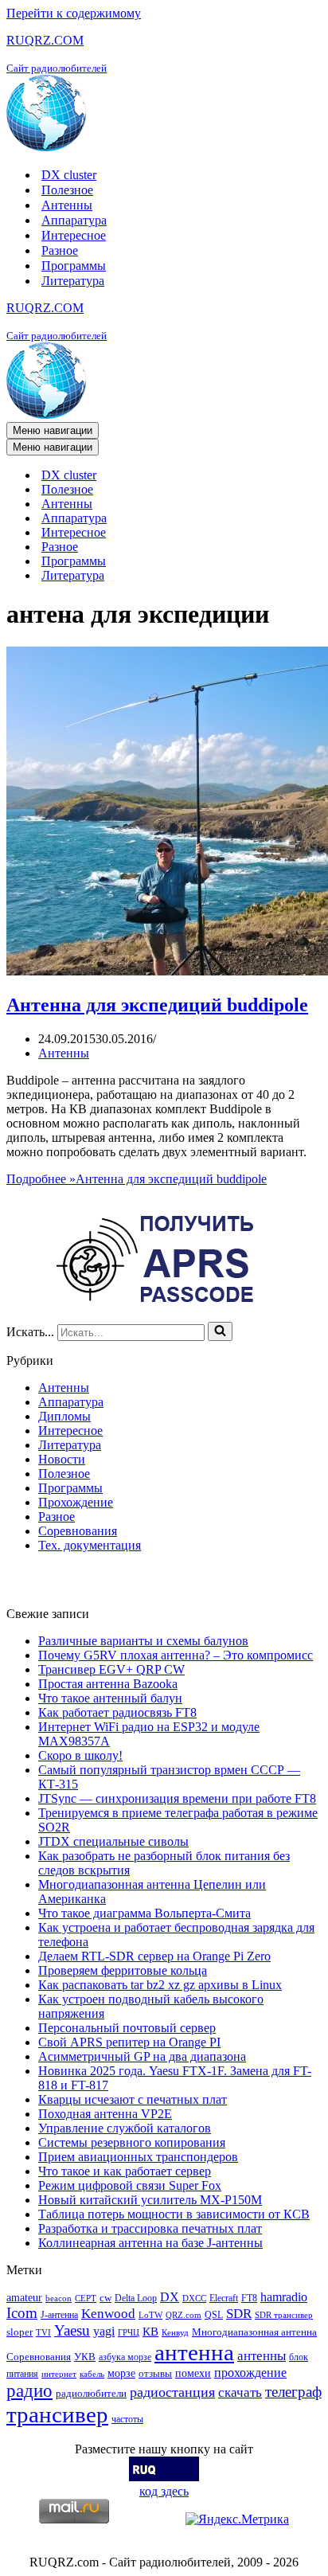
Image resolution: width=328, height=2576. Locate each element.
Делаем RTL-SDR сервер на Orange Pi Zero (154, 1956)
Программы (74, 266)
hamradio (284, 2297)
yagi (104, 2331)
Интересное (74, 235)
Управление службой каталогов (125, 2128)
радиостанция (172, 2392)
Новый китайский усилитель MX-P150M (150, 2200)
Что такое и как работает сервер (125, 2171)
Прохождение (76, 1502)
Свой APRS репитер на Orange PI (129, 2042)
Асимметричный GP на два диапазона (142, 2056)
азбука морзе (125, 2357)
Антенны (67, 205)
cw (105, 2298)
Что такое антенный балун (110, 1698)
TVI (43, 2333)
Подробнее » (137, 1179)
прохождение (250, 2373)
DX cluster (69, 175)
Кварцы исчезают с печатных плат (133, 2099)
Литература (73, 281)
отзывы (155, 2373)
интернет (59, 2374)
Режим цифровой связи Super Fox (130, 2185)
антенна (194, 2352)
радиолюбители (91, 2393)
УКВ (85, 2357)
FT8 (249, 2298)
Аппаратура (74, 220)
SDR (239, 2314)
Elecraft (224, 2298)
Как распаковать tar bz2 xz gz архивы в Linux (160, 1985)
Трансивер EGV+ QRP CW (111, 1669)
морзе (121, 2373)
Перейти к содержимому (74, 13)
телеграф (293, 2392)
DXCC (194, 2298)
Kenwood (108, 2314)
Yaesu (72, 2330)
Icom (22, 2313)
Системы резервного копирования (132, 2142)
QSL (214, 2315)
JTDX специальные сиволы (113, 1841)
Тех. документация (90, 1545)
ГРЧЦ (129, 2333)
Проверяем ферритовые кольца (123, 1970)
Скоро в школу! (80, 1755)
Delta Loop (136, 2298)
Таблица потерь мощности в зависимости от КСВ (174, 2214)
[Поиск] (220, 1331)
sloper (20, 2332)
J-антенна (59, 2315)
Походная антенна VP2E (105, 2114)
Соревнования (78, 1531)
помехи (193, 2373)
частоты (127, 2419)
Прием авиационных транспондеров (138, 2157)
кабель (92, 2374)
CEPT (86, 2298)
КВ (150, 2331)
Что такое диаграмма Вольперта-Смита (144, 1913)
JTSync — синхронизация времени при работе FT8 (177, 1798)
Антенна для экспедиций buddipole (157, 1005)
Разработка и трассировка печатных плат (150, 2228)
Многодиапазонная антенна (254, 2332)
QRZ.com (184, 2315)
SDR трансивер (284, 2315)
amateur (24, 2297)
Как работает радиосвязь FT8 (117, 1712)
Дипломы (64, 1416)
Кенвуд (175, 2333)
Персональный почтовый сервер (127, 2028)
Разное (60, 250)
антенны (262, 2356)
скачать (240, 2392)
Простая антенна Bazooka (108, 1684)
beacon (59, 2298)
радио (29, 2390)
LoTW (150, 2315)
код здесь (164, 2491)
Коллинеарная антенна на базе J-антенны (150, 2243)
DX (170, 2297)
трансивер (57, 2414)
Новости (62, 1459)
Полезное (67, 190)
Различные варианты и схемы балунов (143, 1641)
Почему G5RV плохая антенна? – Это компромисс (176, 1655)
